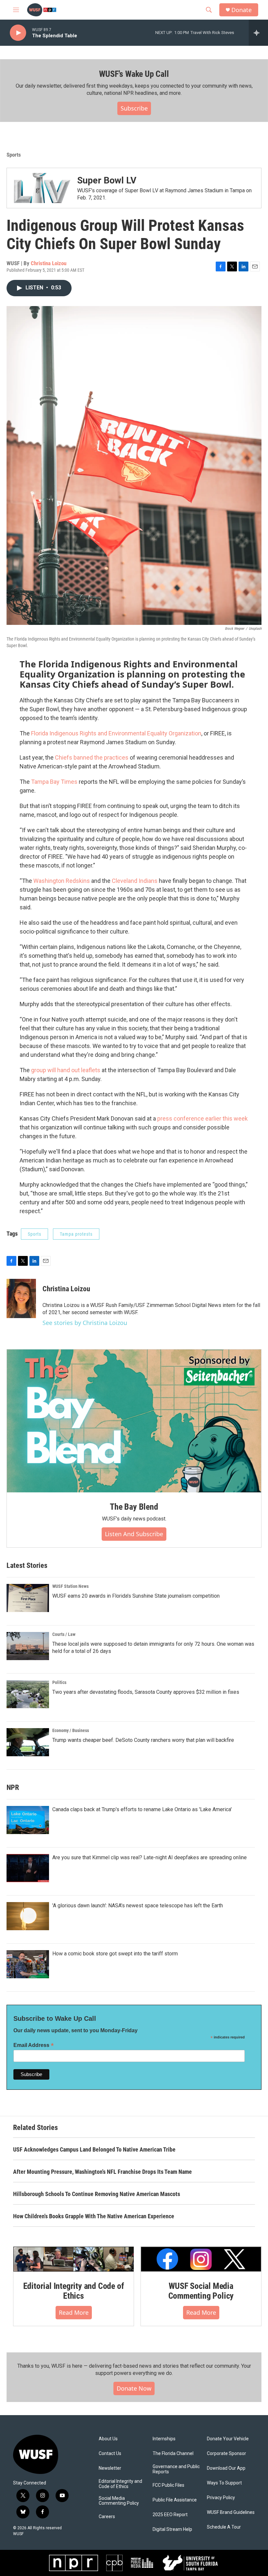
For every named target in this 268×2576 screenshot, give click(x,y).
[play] (18, 33)
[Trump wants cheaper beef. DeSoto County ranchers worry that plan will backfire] (28, 1742)
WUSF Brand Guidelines (231, 2512)
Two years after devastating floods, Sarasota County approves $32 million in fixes (146, 1692)
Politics (59, 1682)
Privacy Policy (221, 2498)
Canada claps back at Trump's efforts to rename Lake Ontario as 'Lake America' (142, 1809)
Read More (74, 2312)
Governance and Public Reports (176, 2469)
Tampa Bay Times (54, 782)
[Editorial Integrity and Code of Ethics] (74, 2259)
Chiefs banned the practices (92, 757)
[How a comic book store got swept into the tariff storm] (28, 1964)
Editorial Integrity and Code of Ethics (74, 2291)
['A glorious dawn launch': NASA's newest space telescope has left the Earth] (28, 1916)
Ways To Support (224, 2483)
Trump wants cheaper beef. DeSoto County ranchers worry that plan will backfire (143, 1740)
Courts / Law (64, 1634)
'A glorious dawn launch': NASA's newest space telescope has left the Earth (138, 1906)
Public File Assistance (175, 2500)
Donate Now (134, 2388)
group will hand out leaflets (66, 1070)
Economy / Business (71, 1730)
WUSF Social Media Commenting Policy (201, 2291)
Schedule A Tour (224, 2527)
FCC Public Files (168, 2485)
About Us (108, 2439)
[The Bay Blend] (134, 1421)
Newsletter (110, 2468)
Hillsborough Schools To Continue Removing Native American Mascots (97, 2194)
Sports (14, 155)
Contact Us (110, 2454)
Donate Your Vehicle (228, 2439)
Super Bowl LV (107, 180)
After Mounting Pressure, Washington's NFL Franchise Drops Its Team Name (102, 2172)
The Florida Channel (173, 2454)
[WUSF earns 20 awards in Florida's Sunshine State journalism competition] (28, 1598)
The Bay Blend (134, 1507)
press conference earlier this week (202, 1118)
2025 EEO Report (170, 2515)
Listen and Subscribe (134, 1534)
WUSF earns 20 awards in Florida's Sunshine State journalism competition (136, 1596)
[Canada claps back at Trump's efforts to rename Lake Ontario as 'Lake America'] (28, 1820)
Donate (242, 10)
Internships (164, 2439)
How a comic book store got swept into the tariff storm (115, 1954)
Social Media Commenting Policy (119, 2501)
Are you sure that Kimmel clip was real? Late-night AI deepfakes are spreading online (150, 1857)
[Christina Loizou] (21, 1298)
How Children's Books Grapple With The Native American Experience (94, 2216)
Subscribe (134, 108)
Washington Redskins (62, 881)
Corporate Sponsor (226, 2454)
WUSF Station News (70, 1586)
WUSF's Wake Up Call (134, 74)
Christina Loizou (49, 263)
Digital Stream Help (172, 2529)
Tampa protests (76, 1234)
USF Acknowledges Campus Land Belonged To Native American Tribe (94, 2149)
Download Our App (226, 2468)
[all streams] (258, 33)
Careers (107, 2517)
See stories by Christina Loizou (85, 1323)
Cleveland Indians (135, 881)
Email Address (34, 2045)
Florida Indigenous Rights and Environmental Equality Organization (116, 733)
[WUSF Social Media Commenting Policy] (201, 2259)
